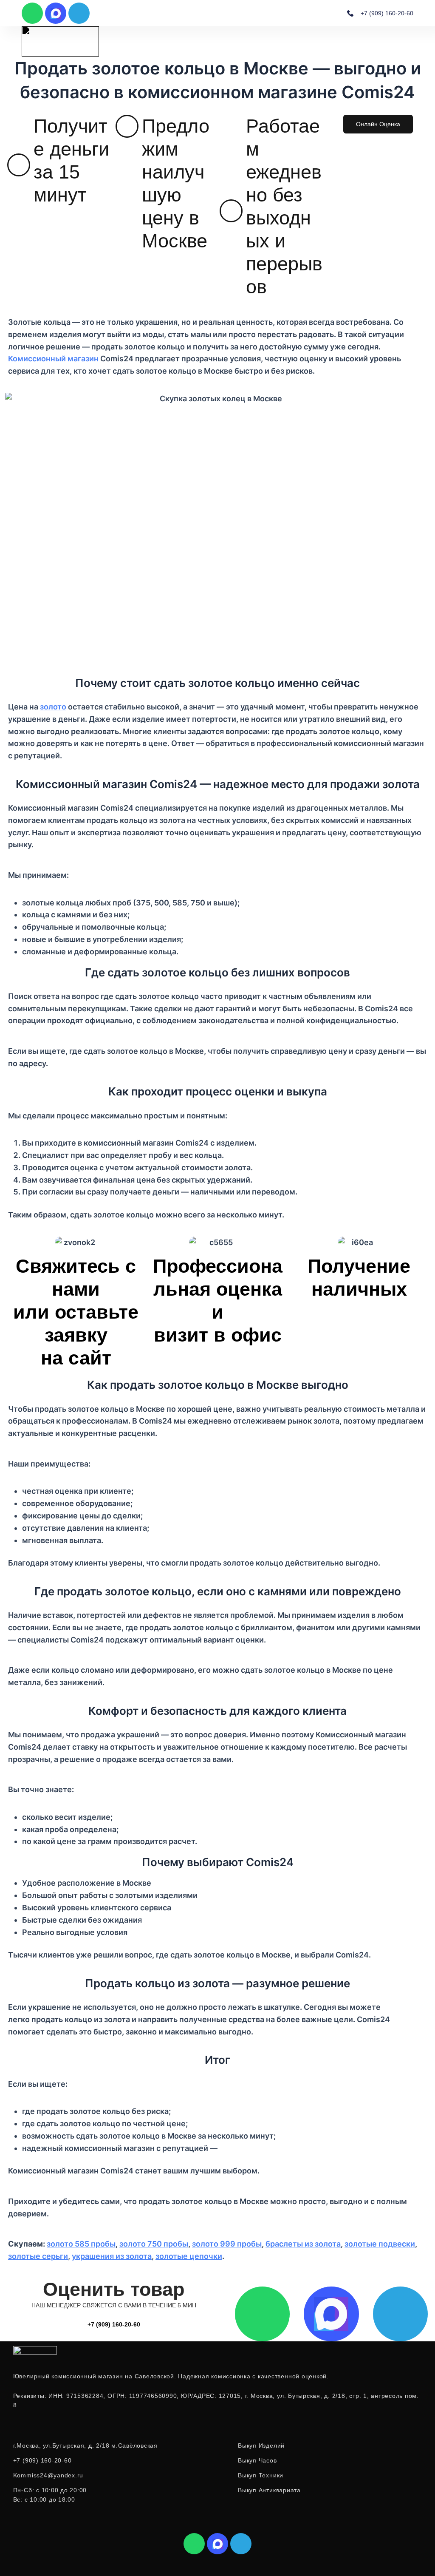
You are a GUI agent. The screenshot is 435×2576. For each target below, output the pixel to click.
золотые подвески (380, 2244)
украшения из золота (112, 2256)
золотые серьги (38, 2256)
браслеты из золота (303, 2244)
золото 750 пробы (154, 2244)
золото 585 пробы (81, 2244)
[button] (411, 41)
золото (53, 707)
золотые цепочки (189, 2256)
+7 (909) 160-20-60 (114, 2324)
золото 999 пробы (227, 2244)
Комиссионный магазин (53, 359)
